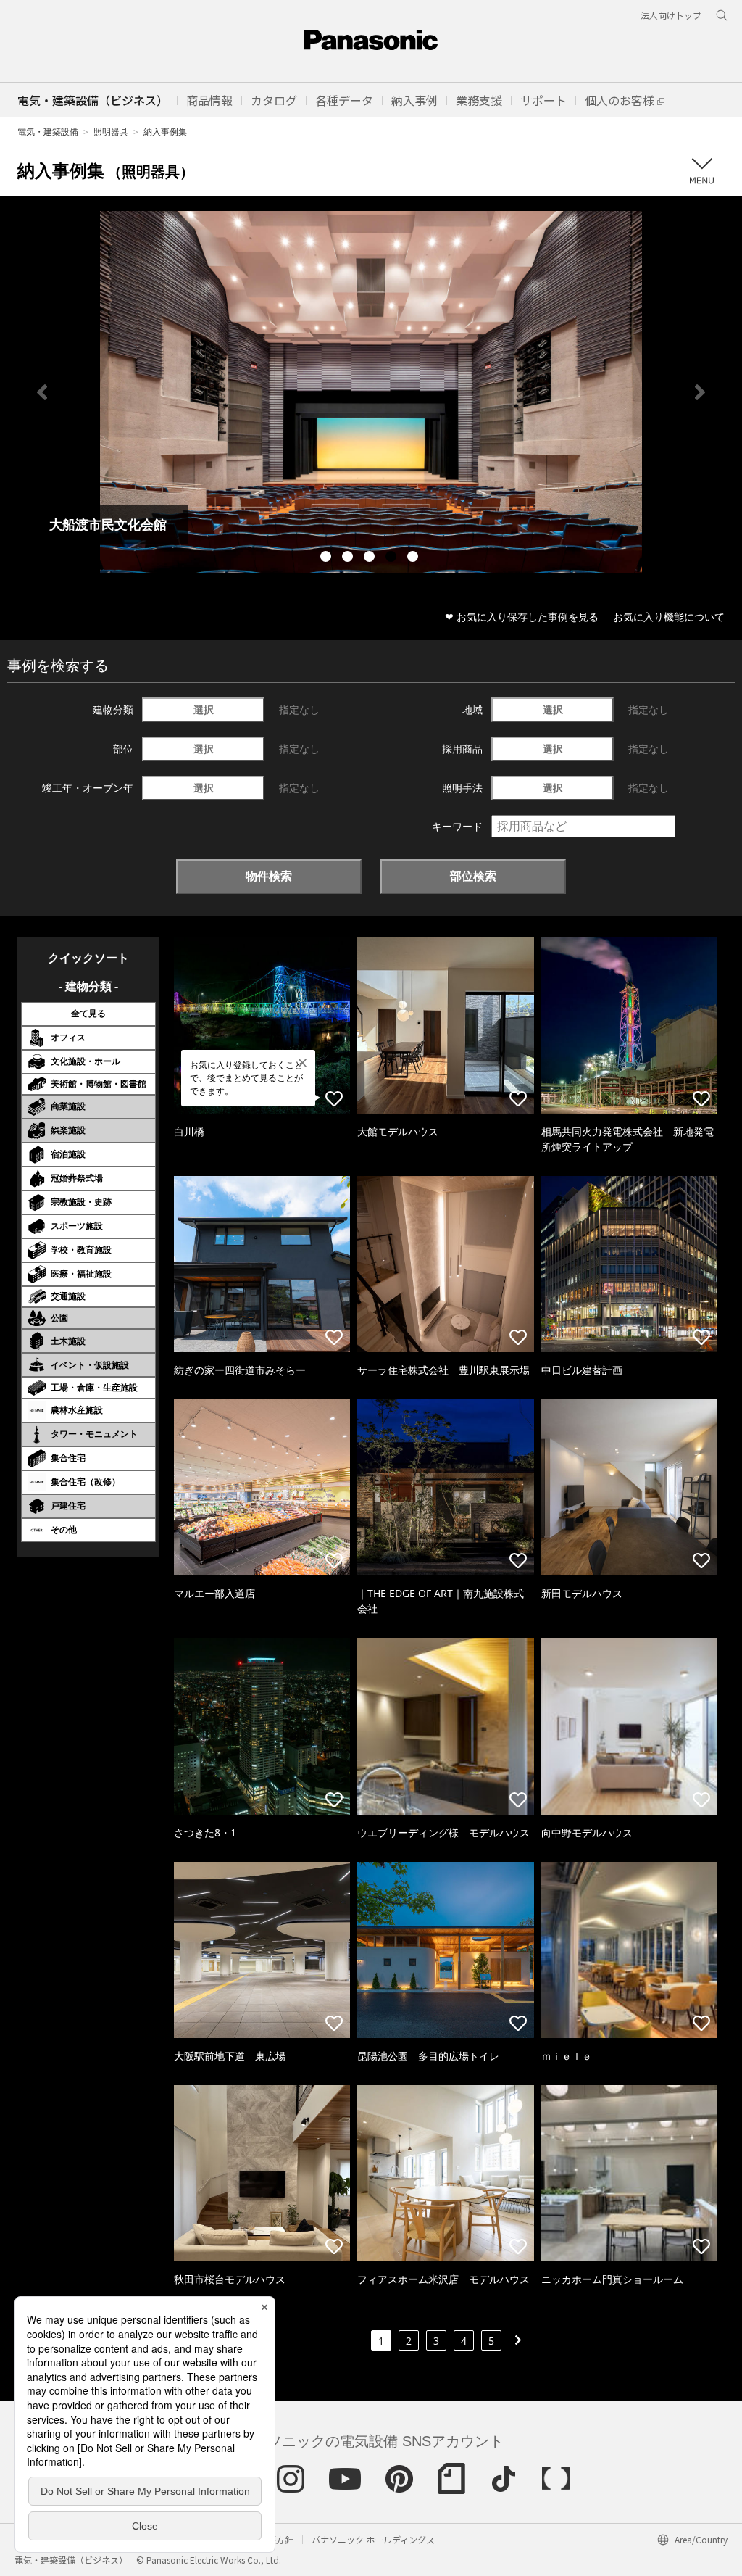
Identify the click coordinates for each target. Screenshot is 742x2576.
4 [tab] (393, 558)
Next (700, 392)
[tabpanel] (371, 392)
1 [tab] (328, 558)
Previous (42, 392)
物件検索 (269, 876)
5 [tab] (414, 558)
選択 (204, 709)
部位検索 (473, 876)
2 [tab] (349, 558)
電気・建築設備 (48, 132)
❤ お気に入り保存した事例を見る (522, 617)
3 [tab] (371, 558)
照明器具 (111, 132)
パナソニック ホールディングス (373, 2539)
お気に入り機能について (669, 617)
